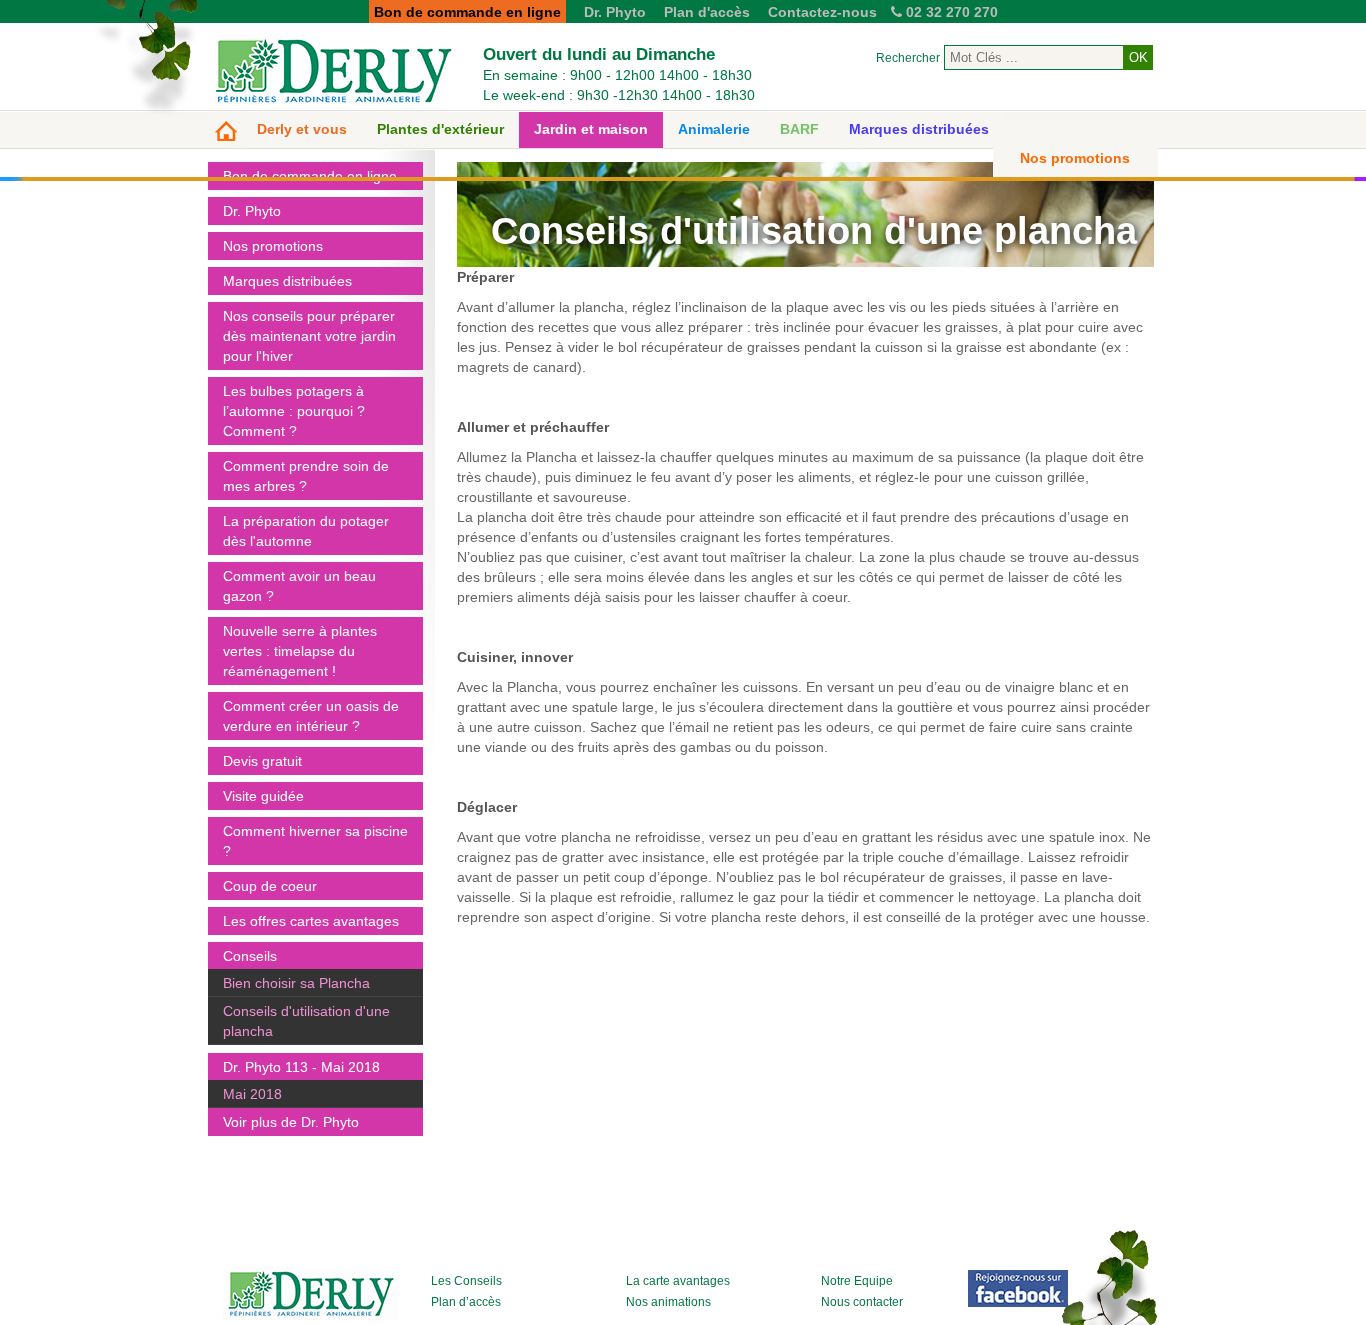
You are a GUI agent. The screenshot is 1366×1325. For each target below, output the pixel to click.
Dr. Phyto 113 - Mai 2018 (301, 1067)
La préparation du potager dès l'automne (306, 531)
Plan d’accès (466, 1302)
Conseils (250, 956)
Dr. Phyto (615, 12)
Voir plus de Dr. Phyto (291, 1122)
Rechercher (908, 58)
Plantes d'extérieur (440, 129)
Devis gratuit (262, 761)
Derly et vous (302, 129)
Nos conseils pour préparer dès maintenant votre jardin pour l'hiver (309, 336)
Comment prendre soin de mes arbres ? (306, 476)
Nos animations (668, 1302)
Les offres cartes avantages (311, 921)
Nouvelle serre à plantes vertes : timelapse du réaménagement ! (300, 651)
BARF (799, 129)
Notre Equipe (857, 1281)
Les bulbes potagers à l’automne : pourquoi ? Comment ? (294, 411)
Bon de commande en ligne (310, 176)
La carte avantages (678, 1281)
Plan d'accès (707, 12)
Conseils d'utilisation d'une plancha (306, 1021)
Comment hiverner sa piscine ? (315, 841)
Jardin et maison (591, 129)
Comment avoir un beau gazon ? (299, 586)
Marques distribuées (919, 129)
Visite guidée (263, 796)
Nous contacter (862, 1302)
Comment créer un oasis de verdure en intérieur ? (311, 716)
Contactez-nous (822, 12)
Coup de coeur (270, 886)
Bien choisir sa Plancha (296, 983)
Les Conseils (466, 1281)
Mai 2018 (252, 1094)
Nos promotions (1075, 158)
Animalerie (714, 129)
